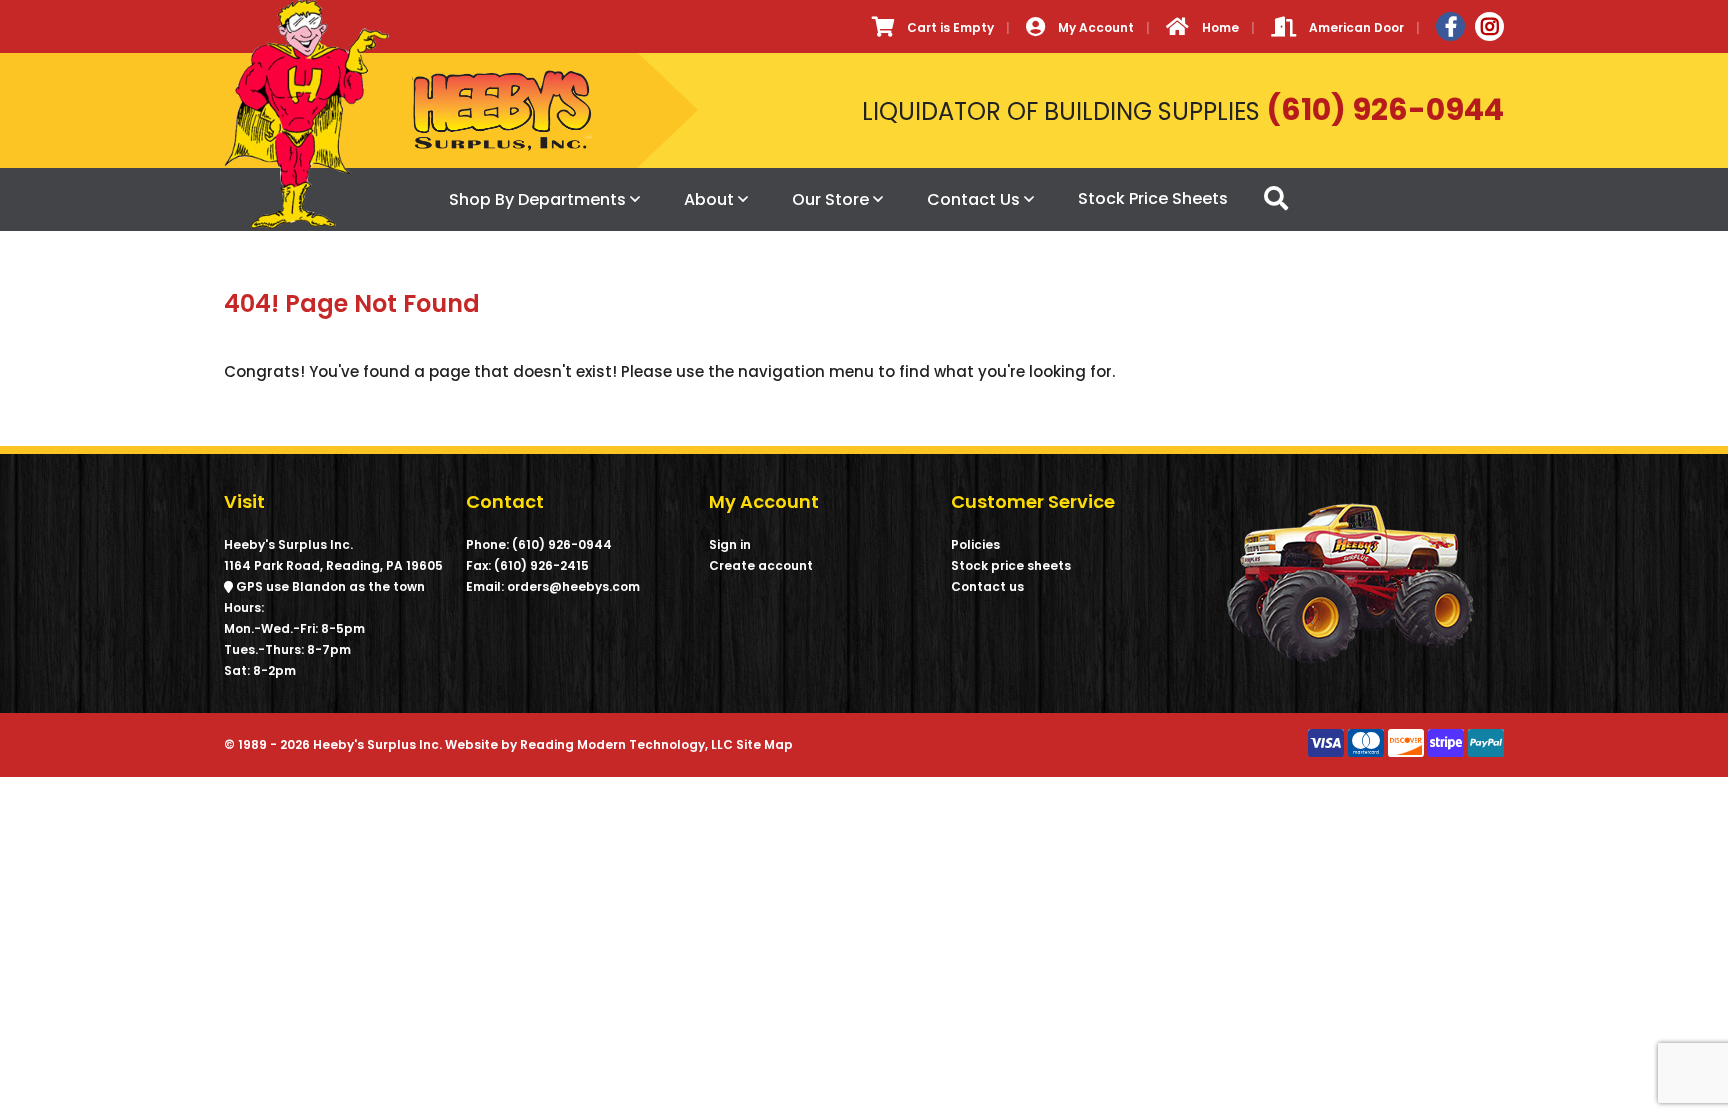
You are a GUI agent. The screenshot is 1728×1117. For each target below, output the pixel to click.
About (709, 199)
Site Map (764, 744)
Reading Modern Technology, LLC (626, 744)
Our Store (830, 199)
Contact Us (973, 199)
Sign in (730, 544)
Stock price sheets (1011, 565)
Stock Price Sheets (1153, 198)
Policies (975, 544)
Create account (761, 565)
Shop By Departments (537, 199)
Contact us (987, 586)
